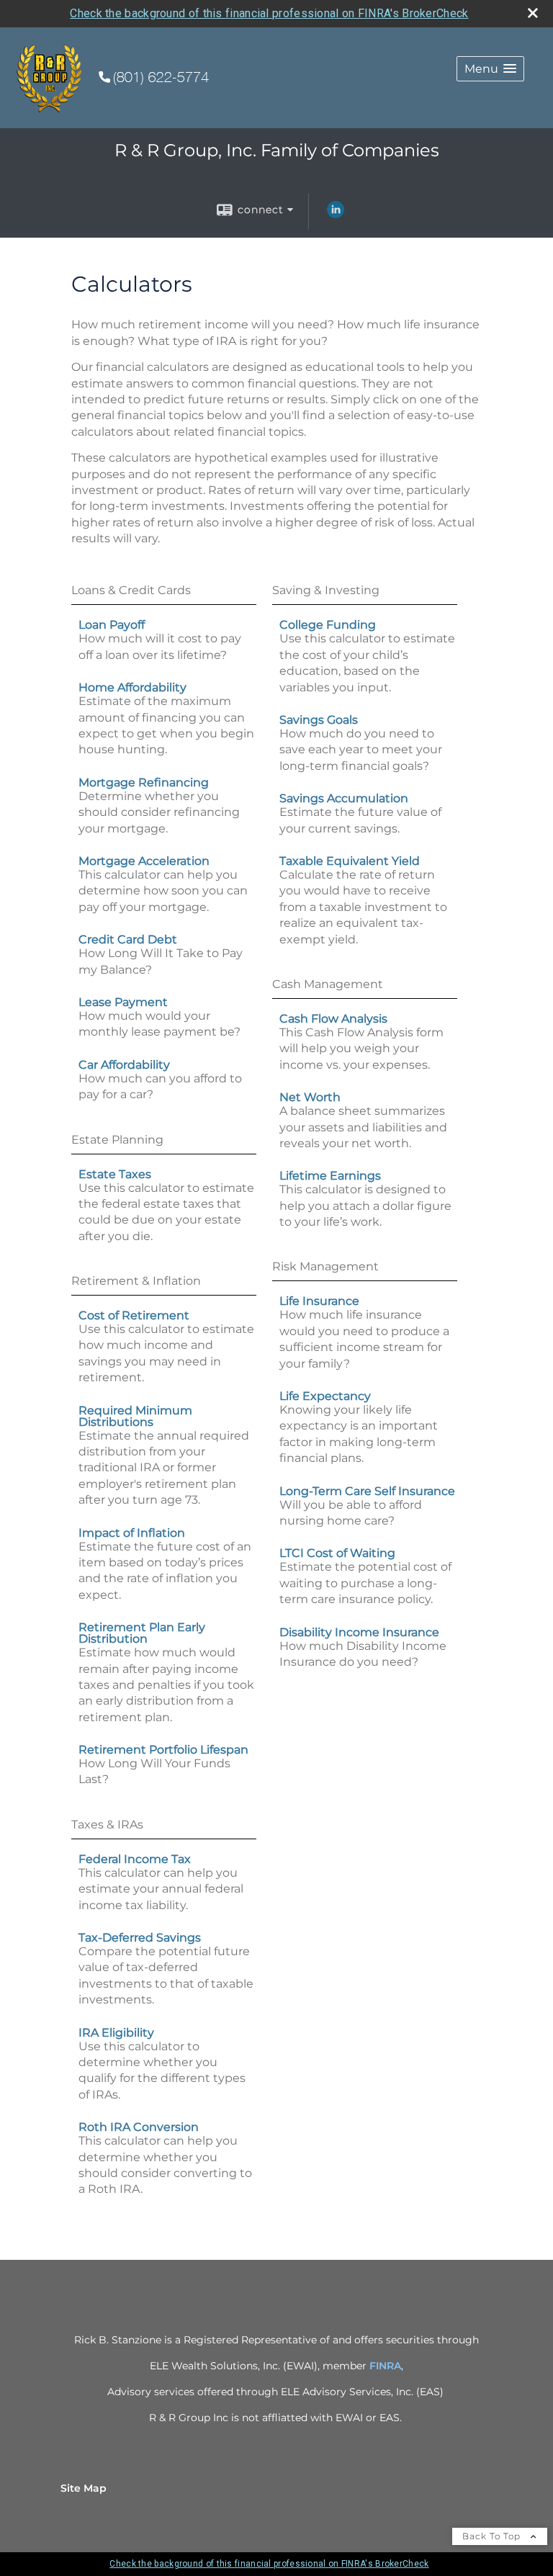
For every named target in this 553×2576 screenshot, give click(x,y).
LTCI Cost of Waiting (337, 1553)
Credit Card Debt (128, 939)
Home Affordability (132, 687)
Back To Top (493, 2536)
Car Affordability (124, 1065)
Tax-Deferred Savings (140, 1938)
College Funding (328, 625)
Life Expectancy (325, 1396)
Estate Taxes (115, 1174)
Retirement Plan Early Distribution (142, 1633)
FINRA (385, 2366)
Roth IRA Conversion (139, 2127)
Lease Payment (123, 1002)
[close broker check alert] (533, 13)
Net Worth (310, 1097)
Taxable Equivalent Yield (350, 861)
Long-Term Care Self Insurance (367, 1491)
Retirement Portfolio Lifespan (163, 1750)
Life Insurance (319, 1301)
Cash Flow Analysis (333, 1019)
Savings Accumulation (344, 798)
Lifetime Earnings (330, 1176)
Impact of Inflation (132, 1533)
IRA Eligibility (116, 2033)
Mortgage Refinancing (144, 782)
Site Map (84, 2488)
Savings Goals (319, 720)
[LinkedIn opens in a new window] (336, 215)
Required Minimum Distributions (135, 1416)
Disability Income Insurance (359, 1632)
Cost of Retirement (134, 1315)
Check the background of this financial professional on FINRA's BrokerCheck (269, 13)
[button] (490, 69)
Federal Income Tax (135, 1859)
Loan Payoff (112, 625)
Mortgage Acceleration (144, 861)
